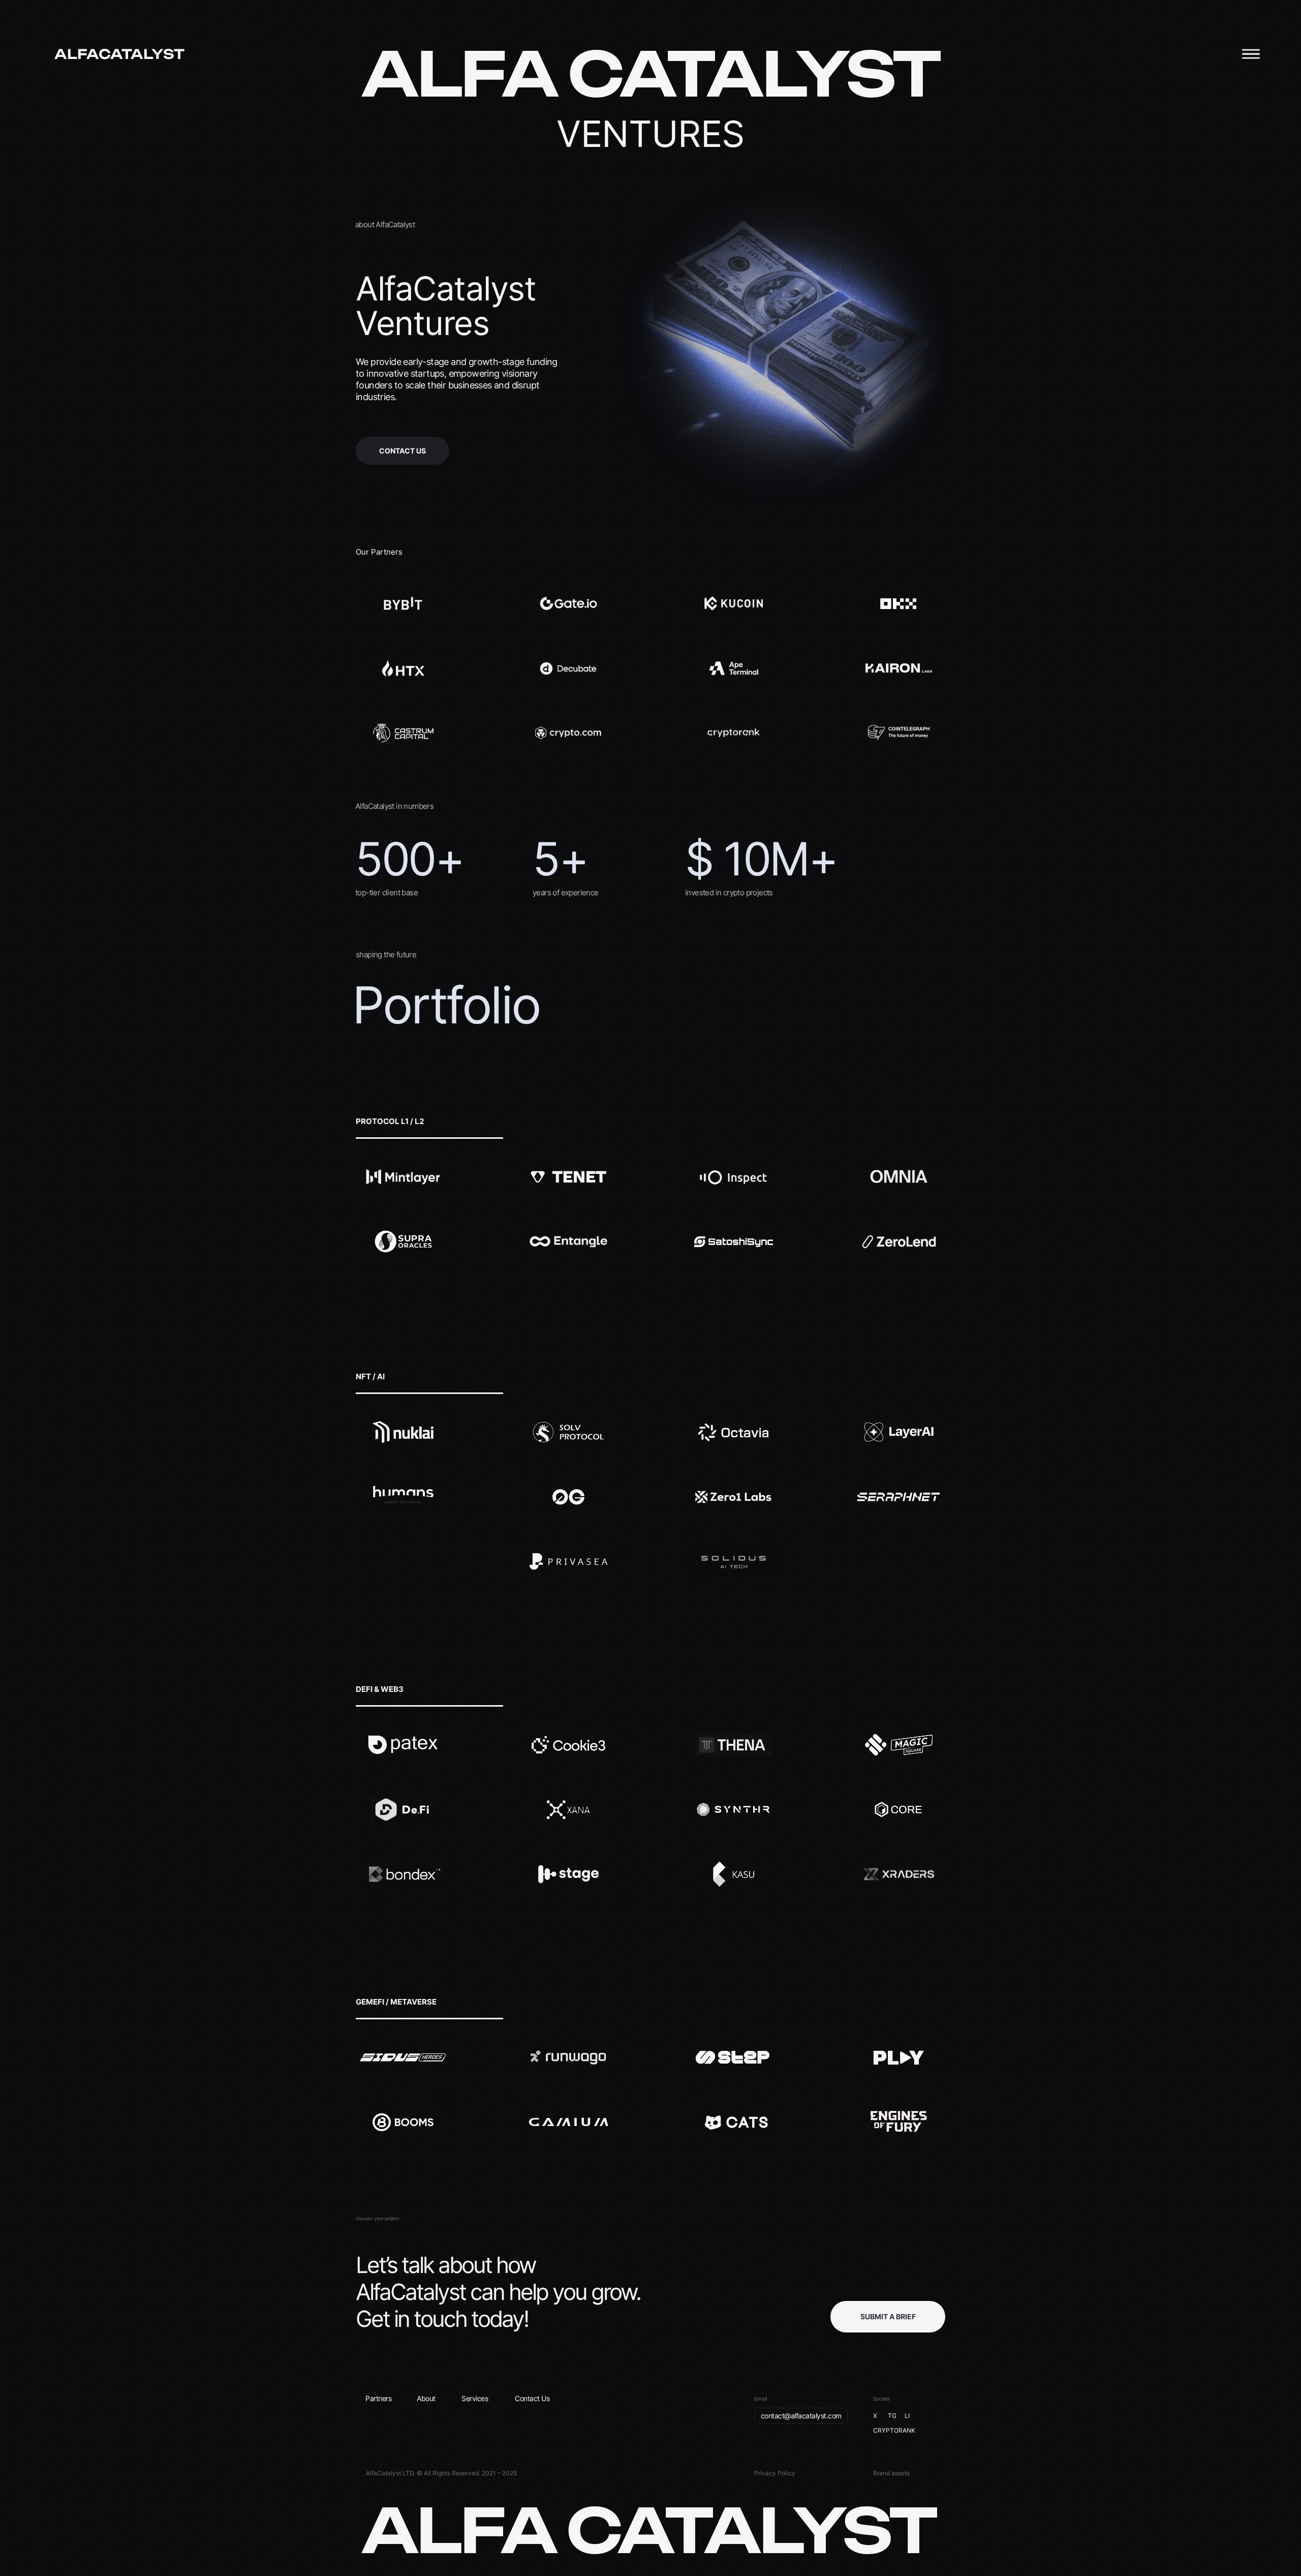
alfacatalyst (119, 54)
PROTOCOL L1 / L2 (390, 1121)
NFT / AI (370, 1376)
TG (892, 2416)
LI (907, 2416)
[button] (888, 2317)
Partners (378, 2398)
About (426, 2398)
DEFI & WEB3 (380, 1689)
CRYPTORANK (894, 2430)
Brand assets (891, 2473)
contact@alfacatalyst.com (801, 2416)
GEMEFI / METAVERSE (396, 2002)
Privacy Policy (775, 2473)
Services (475, 2398)
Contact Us (532, 2398)
